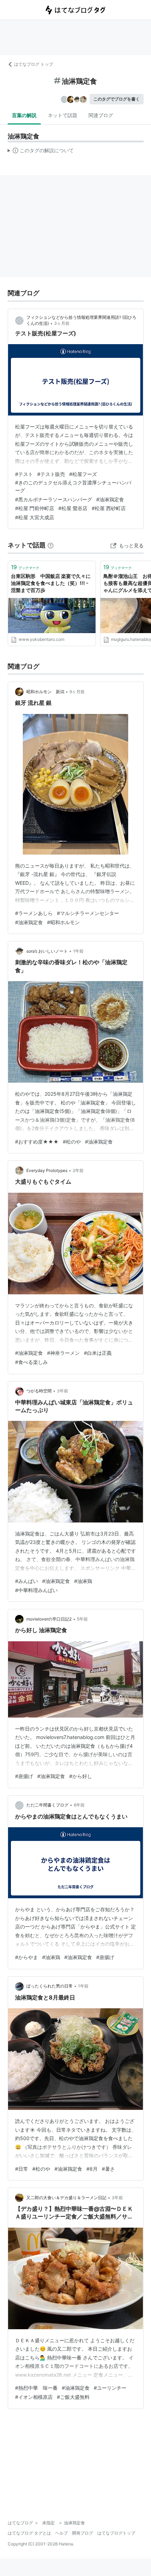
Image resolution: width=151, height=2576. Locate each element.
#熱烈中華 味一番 (36, 2388)
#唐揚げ (24, 1776)
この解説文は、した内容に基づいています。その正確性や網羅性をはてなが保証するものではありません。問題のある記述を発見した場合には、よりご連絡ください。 (41, 152)
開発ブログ (83, 2533)
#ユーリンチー (110, 2388)
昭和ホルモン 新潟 (45, 692)
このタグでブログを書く (117, 99)
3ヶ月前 (62, 323)
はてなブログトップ (116, 2533)
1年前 (78, 951)
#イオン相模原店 (34, 2397)
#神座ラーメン (63, 1353)
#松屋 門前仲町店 (35, 508)
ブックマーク (25, 567)
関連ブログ (101, 115)
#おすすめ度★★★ (37, 1142)
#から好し (81, 1776)
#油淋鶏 (83, 1581)
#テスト (24, 474)
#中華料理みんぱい (36, 1590)
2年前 (78, 1170)
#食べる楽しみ (31, 1362)
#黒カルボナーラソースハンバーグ (54, 499)
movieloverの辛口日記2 (49, 1619)
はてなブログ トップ (34, 64)
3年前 (63, 1391)
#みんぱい (27, 1581)
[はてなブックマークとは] (51, 545)
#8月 (92, 2169)
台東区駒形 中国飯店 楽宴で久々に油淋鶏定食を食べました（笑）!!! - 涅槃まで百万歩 (51, 583)
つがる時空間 (39, 1391)
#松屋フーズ (83, 474)
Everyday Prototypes (47, 1170)
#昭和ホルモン (63, 922)
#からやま (27, 1957)
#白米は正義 (98, 1353)
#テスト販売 (51, 474)
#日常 (22, 2169)
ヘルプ (61, 2533)
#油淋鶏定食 (110, 499)
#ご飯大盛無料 (73, 2397)
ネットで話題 (63, 115)
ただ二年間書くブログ (47, 1805)
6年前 (79, 1805)
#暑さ (108, 2169)
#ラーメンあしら (34, 913)
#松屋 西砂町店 (109, 508)
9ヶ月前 (77, 692)
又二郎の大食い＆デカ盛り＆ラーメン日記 (66, 2198)
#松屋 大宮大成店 (35, 517)
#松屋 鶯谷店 (73, 508)
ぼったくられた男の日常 (50, 1986)
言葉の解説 (24, 115)
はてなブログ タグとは (29, 2533)
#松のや (72, 1142)
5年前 (82, 1619)
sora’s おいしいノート (47, 951)
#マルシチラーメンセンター (88, 913)
